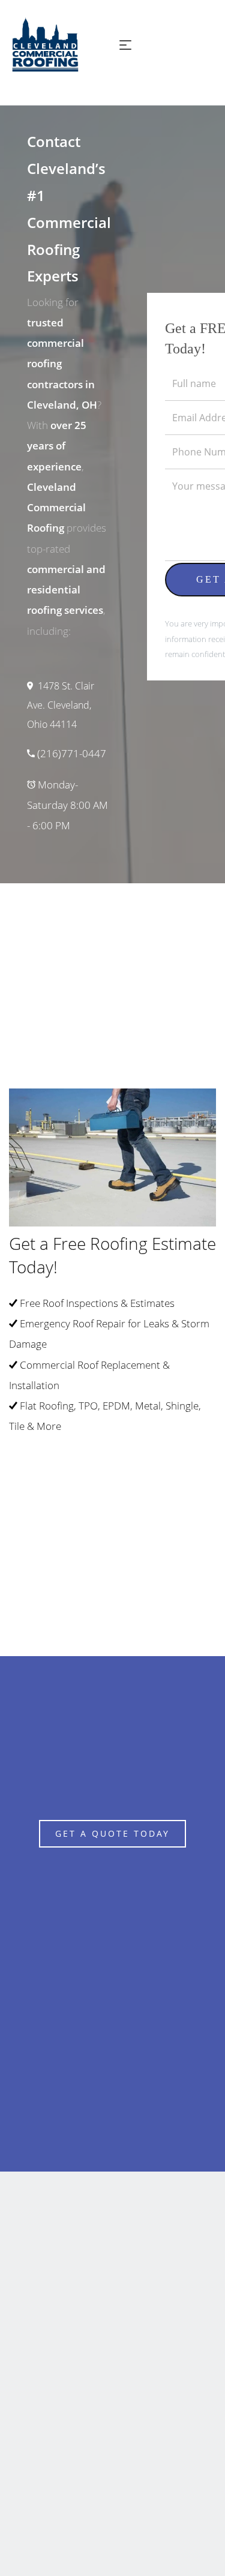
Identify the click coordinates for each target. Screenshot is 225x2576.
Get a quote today (112, 1833)
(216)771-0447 (72, 753)
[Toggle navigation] (125, 45)
